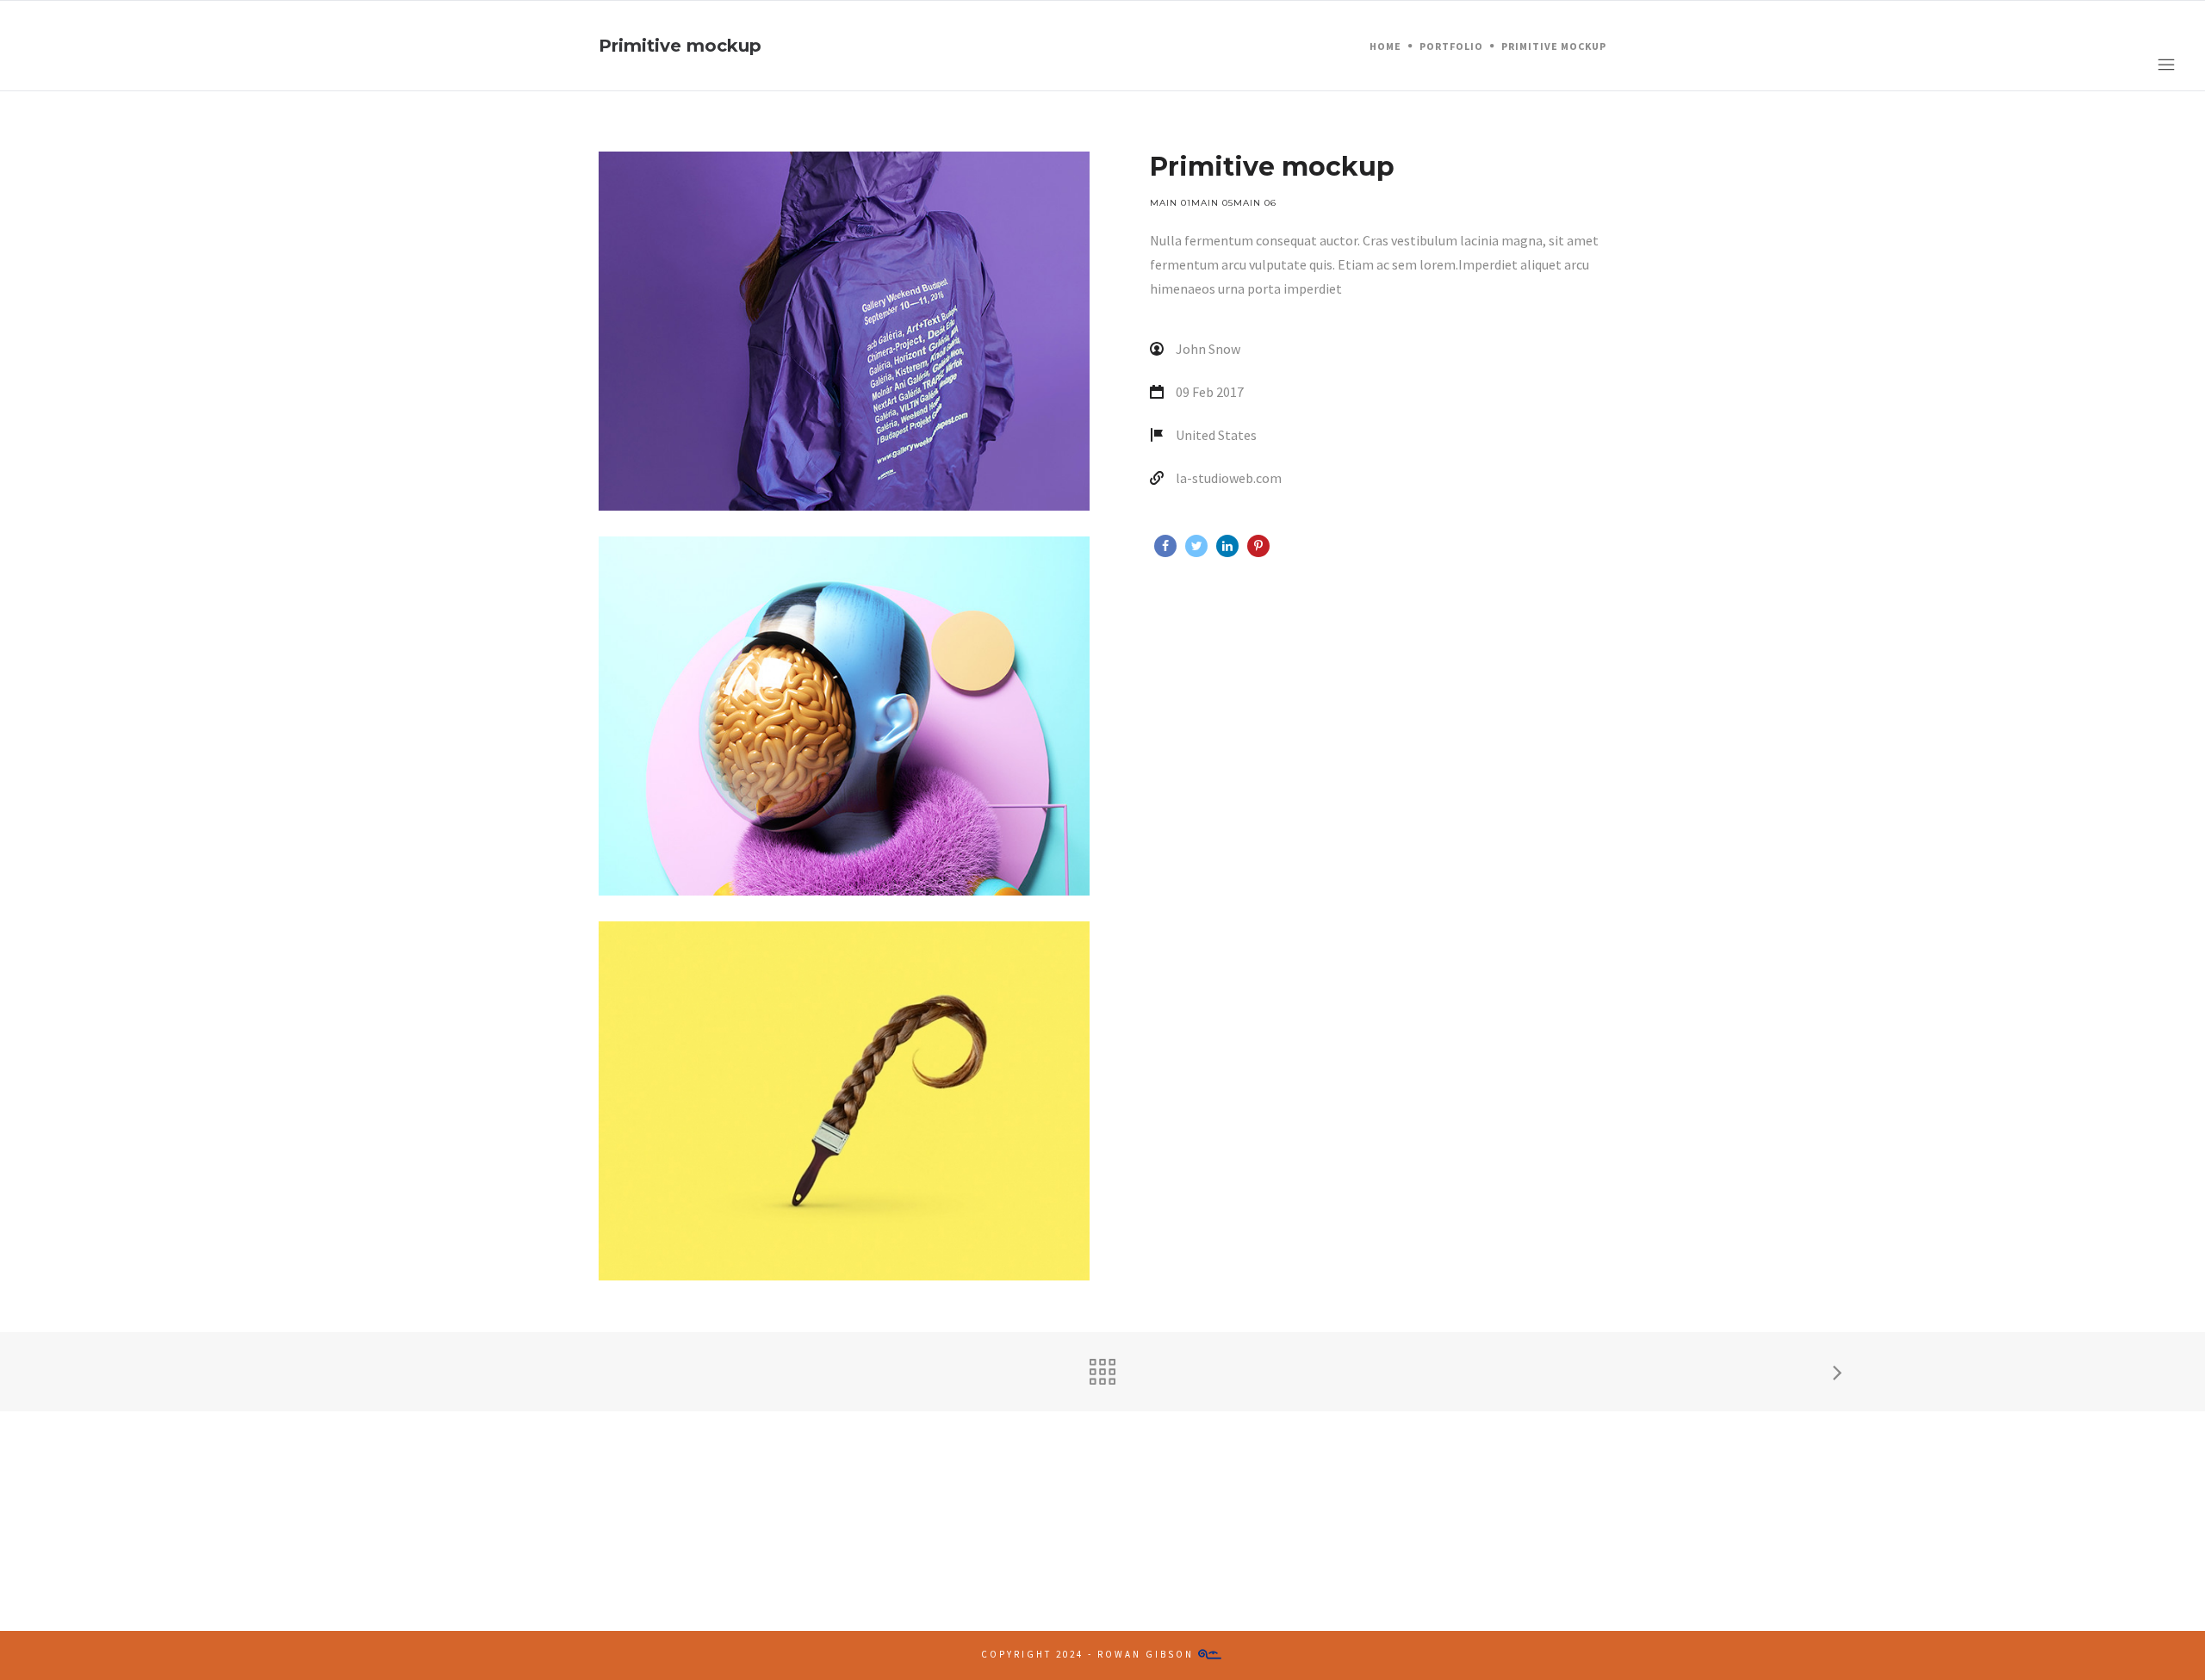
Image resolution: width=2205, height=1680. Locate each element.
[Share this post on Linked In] (1227, 546)
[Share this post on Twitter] (1196, 546)
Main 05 (1212, 203)
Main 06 (1255, 203)
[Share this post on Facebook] (1165, 546)
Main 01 (1171, 203)
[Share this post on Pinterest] (1258, 546)
